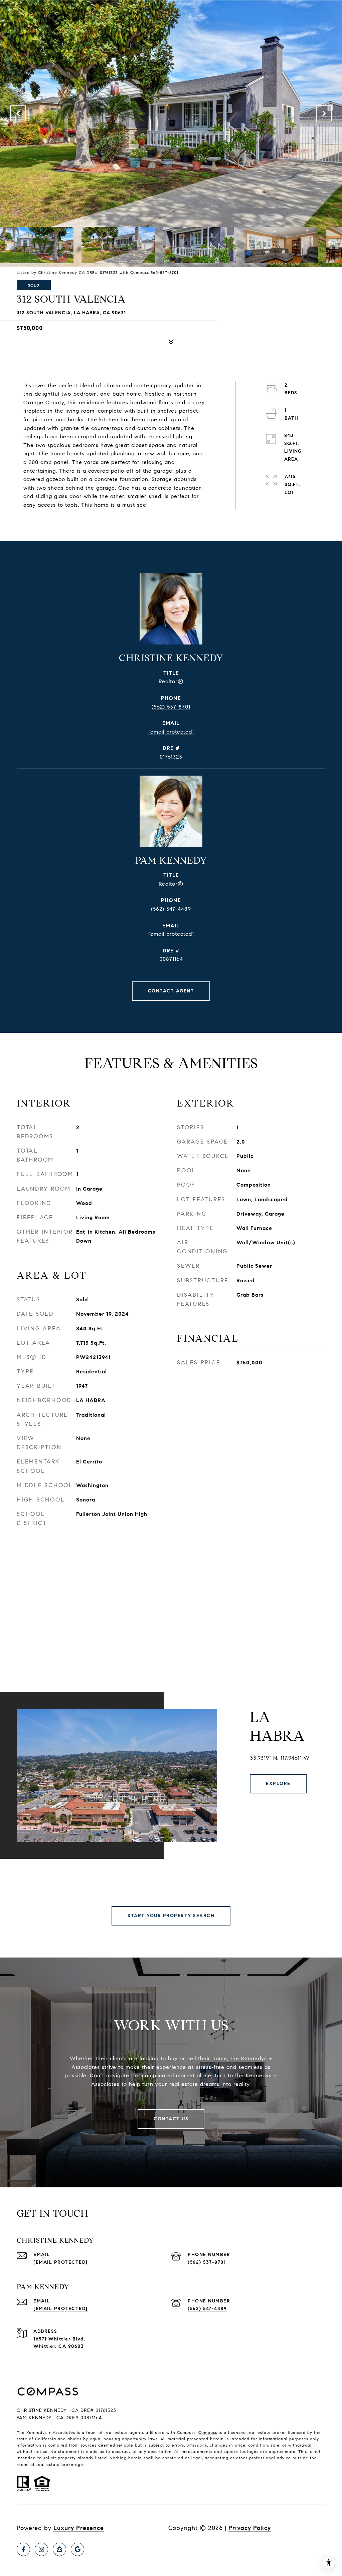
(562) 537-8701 (171, 707)
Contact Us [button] (171, 2119)
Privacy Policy (250, 2528)
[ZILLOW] (59, 2549)
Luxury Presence (79, 2528)
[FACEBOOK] (23, 2549)
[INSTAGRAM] (41, 2549)
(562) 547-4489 (171, 909)
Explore (278, 1784)
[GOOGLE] (77, 2549)
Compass (208, 2432)
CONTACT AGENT (171, 991)
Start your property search (171, 1916)
